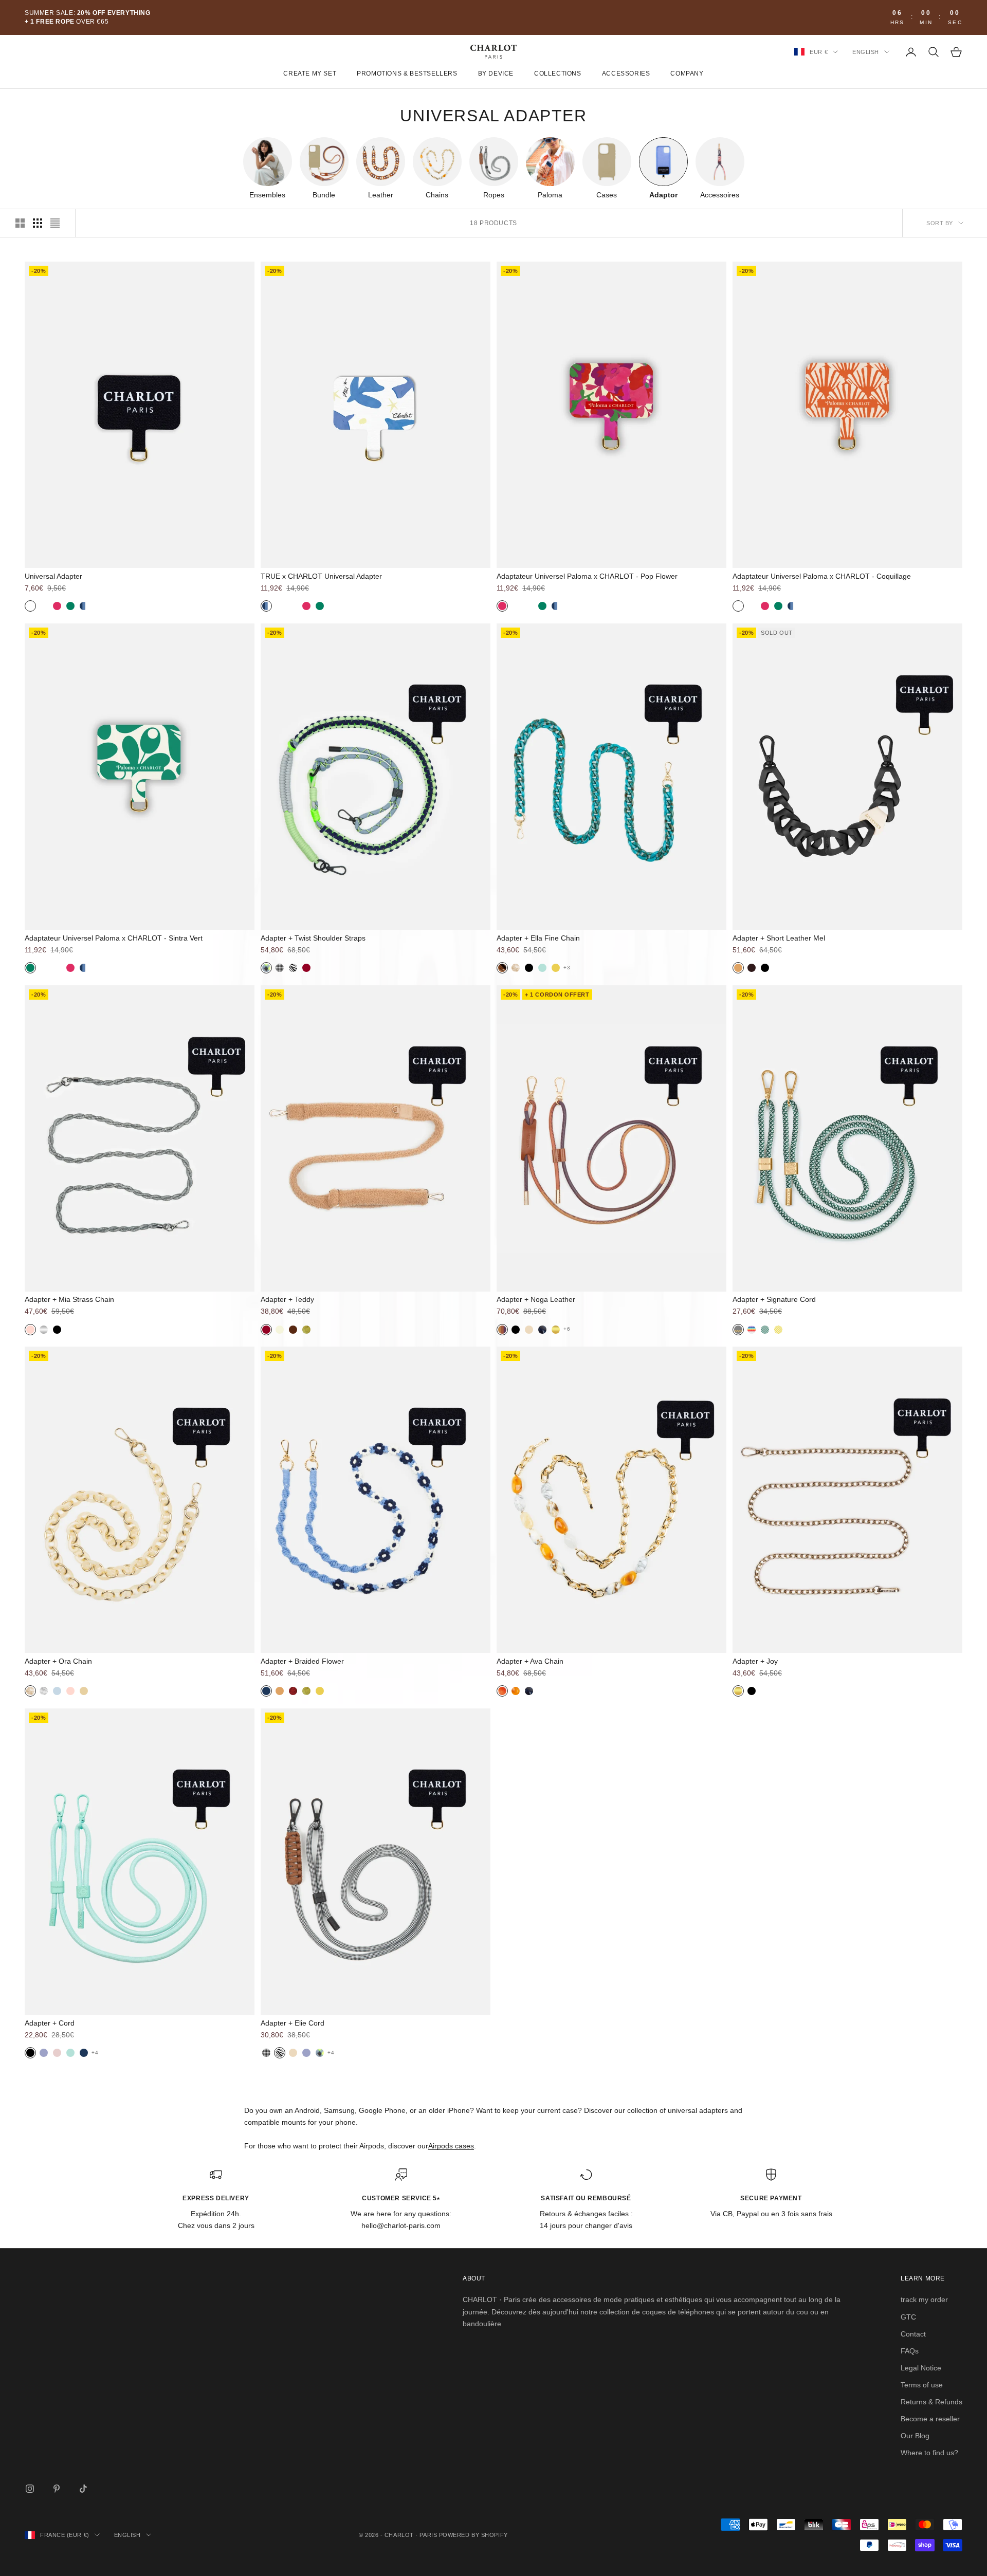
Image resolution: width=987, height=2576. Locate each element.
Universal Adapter (53, 576)
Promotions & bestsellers (407, 74)
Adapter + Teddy (287, 1299)
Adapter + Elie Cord (293, 2023)
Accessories (626, 74)
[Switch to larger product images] (20, 223)
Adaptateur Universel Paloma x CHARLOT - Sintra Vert (114, 938)
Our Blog (915, 2436)
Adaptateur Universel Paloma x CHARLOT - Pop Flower (587, 576)
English (866, 52)
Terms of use (922, 2385)
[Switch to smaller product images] (38, 223)
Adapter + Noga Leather (536, 1299)
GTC (908, 2317)
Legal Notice (921, 2368)
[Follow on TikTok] (83, 2489)
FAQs (910, 2351)
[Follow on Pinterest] (57, 2489)
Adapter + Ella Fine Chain (538, 938)
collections (558, 74)
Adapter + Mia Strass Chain (69, 1299)
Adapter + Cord (50, 2023)
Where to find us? (929, 2453)
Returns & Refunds (931, 2402)
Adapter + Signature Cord (774, 1299)
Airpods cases (451, 2146)
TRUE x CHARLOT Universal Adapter (321, 576)
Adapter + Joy (755, 1661)
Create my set (310, 74)
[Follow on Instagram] (30, 2489)
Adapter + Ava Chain (530, 1661)
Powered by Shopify (473, 2535)
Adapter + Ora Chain (58, 1661)
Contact (913, 2334)
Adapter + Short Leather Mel (779, 938)
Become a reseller (930, 2419)
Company (687, 74)
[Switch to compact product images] (55, 223)
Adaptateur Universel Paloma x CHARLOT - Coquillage (822, 576)
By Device (496, 74)
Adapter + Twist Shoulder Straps (313, 938)
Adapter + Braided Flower (302, 1661)
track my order (924, 2299)
